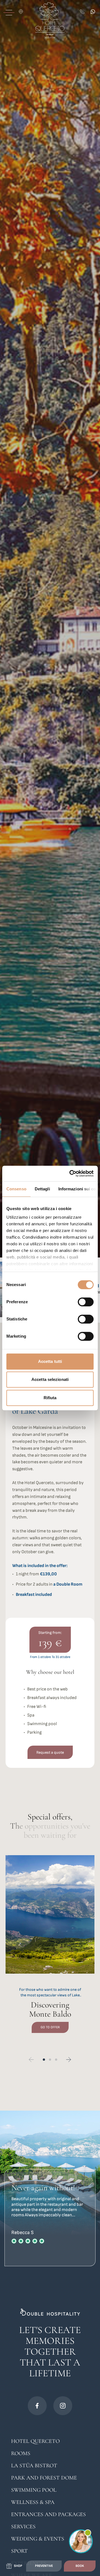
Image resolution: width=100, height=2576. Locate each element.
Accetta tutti (50, 1361)
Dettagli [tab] (42, 1189)
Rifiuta (50, 1398)
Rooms (21, 2453)
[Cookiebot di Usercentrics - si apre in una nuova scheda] (71, 1173)
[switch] (86, 1302)
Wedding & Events (38, 2539)
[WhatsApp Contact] (94, 12)
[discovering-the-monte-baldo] (50, 1951)
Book (80, 2566)
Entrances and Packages (48, 2514)
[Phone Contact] (83, 12)
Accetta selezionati (50, 1379)
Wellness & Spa (33, 2502)
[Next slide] (69, 2060)
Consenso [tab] (16, 1189)
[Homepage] (50, 20)
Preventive (44, 2566)
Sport (19, 2551)
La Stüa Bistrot (34, 2466)
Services (23, 2527)
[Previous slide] (31, 2060)
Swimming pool (34, 2490)
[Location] (22, 12)
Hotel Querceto (35, 2441)
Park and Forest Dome (44, 2478)
